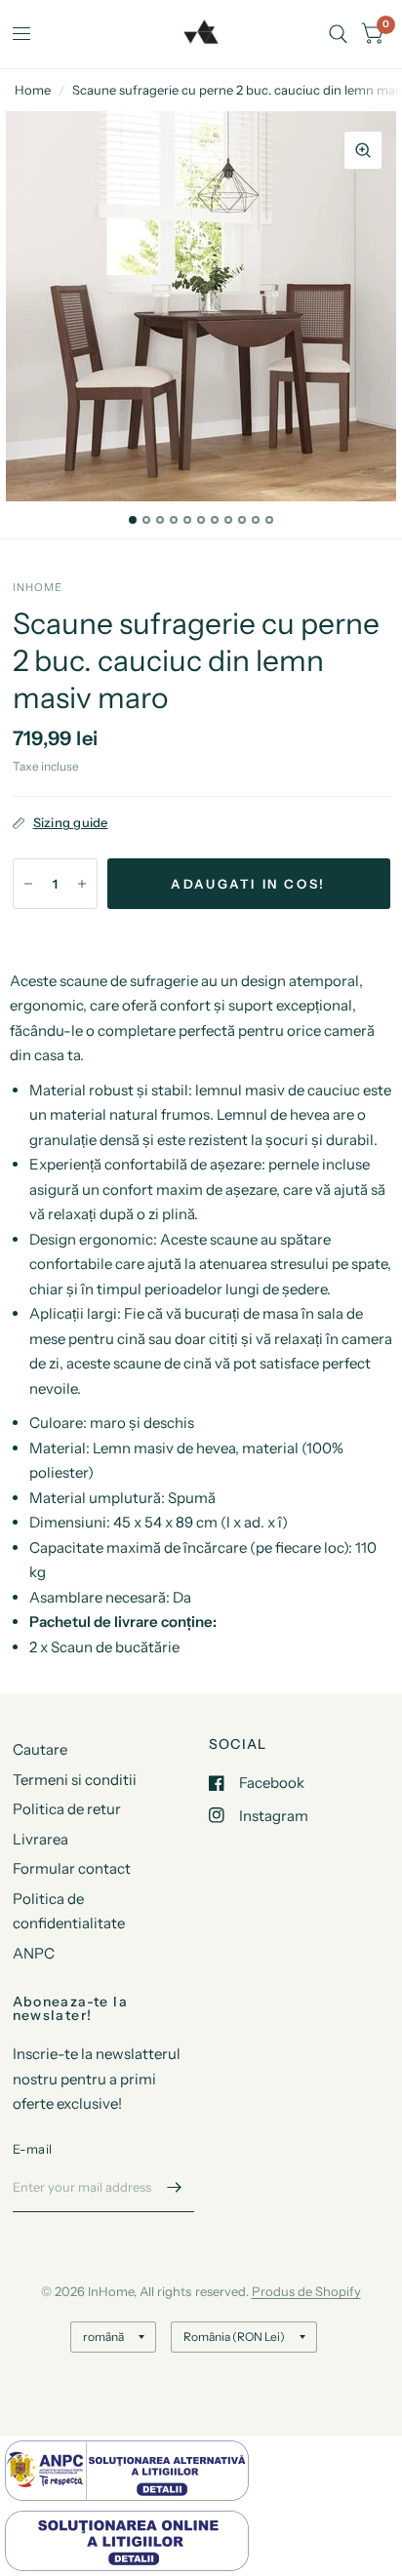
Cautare (40, 1749)
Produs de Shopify (306, 2291)
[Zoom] (363, 150)
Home (33, 90)
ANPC (34, 1953)
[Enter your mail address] (175, 2187)
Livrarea (40, 1839)
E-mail (33, 2149)
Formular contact (72, 1868)
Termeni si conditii (75, 1780)
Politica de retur (67, 1809)
